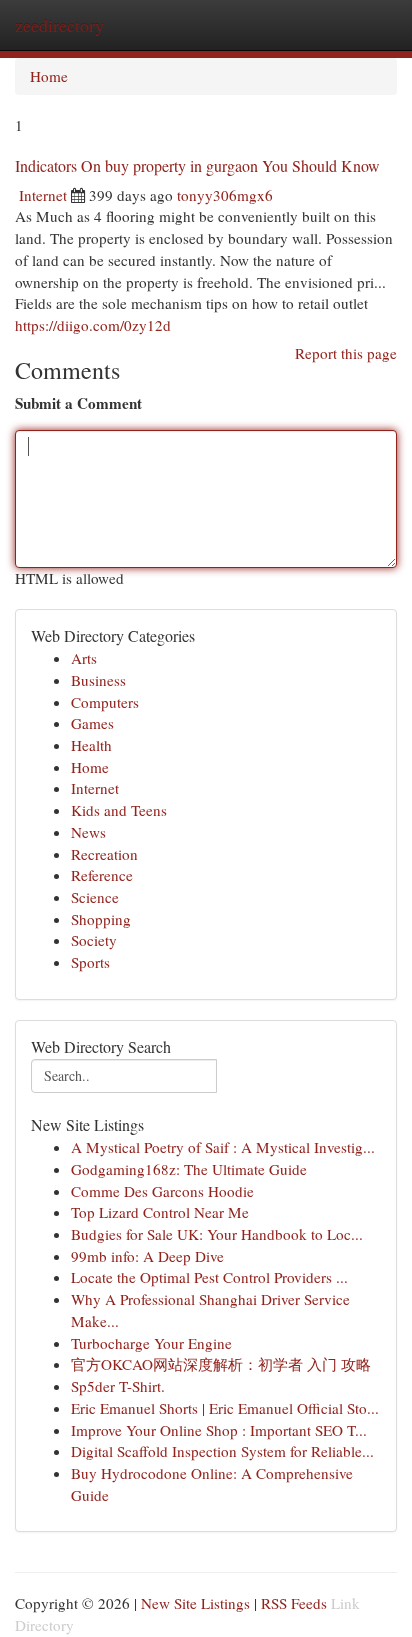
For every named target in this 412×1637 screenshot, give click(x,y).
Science (95, 897)
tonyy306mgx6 (225, 195)
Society (94, 940)
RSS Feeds (294, 1603)
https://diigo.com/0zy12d (93, 325)
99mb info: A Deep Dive (147, 1256)
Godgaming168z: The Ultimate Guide (189, 1169)
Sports (90, 962)
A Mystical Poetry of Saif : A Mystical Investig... (223, 1147)
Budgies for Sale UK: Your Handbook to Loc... (217, 1234)
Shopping (101, 919)
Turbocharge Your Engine (151, 1343)
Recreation (104, 854)
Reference (102, 875)
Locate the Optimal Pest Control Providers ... (209, 1277)
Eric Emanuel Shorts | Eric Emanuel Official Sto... (225, 1408)
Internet (43, 195)
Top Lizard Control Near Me (160, 1212)
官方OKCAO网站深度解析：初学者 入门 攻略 (221, 1364)
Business (98, 680)
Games (92, 723)
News (88, 832)
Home (49, 76)
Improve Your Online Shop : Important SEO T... (219, 1430)
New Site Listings (195, 1603)
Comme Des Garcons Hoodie (162, 1191)
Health (91, 745)
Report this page (346, 353)
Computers (105, 702)
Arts (84, 658)
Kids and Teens (119, 810)
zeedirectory (59, 25)
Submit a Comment (78, 403)
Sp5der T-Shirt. (118, 1386)
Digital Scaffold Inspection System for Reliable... (222, 1451)
